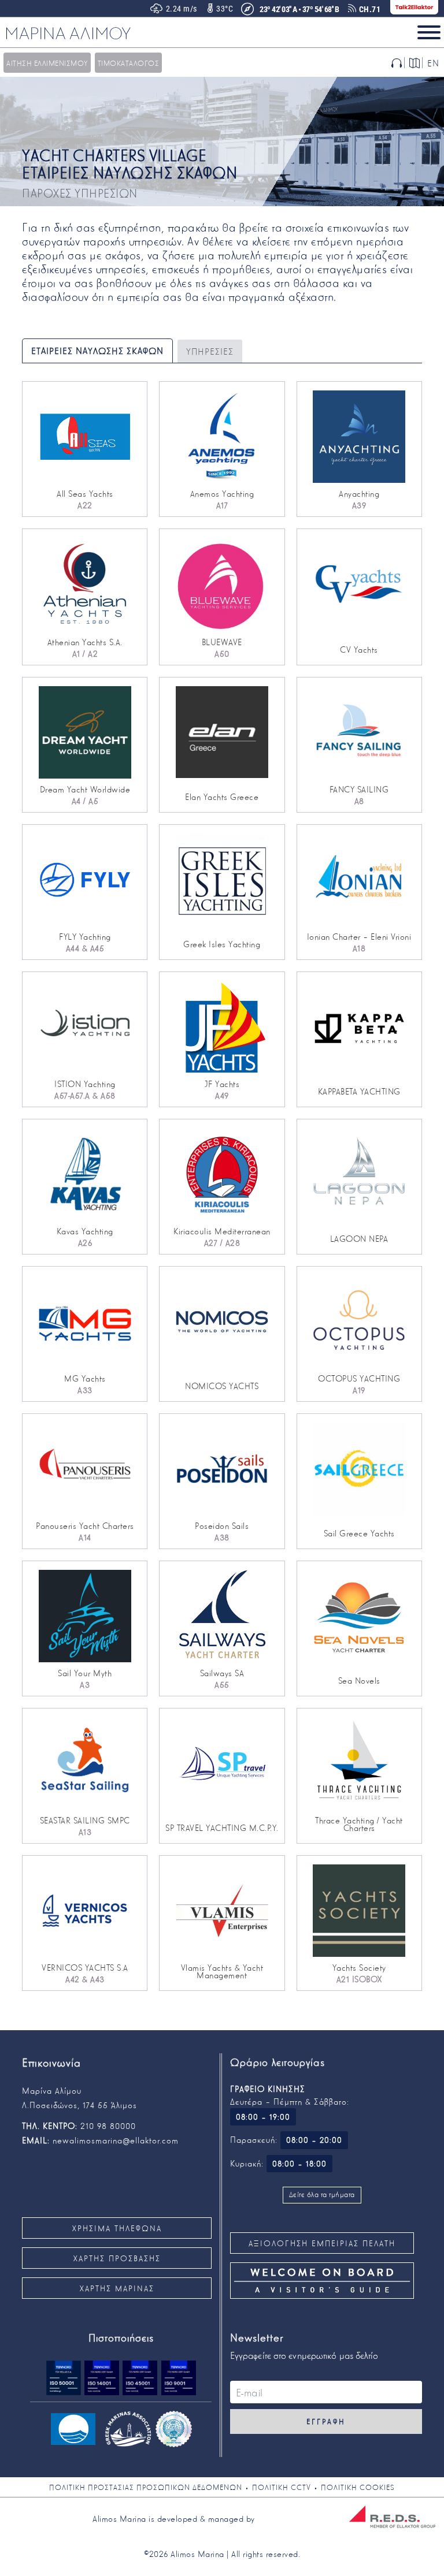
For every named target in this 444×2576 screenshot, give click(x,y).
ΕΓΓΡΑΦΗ (326, 2421)
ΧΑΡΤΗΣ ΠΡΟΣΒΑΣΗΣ (117, 2258)
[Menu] (429, 32)
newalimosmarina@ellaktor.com (116, 2140)
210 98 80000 (108, 2125)
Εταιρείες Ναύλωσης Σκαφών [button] (97, 351)
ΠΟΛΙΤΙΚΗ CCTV (282, 2487)
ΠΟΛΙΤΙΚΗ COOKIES (358, 2487)
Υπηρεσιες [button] (210, 351)
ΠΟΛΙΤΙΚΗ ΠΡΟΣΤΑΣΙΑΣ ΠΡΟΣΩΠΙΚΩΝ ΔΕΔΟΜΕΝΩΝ (146, 2487)
